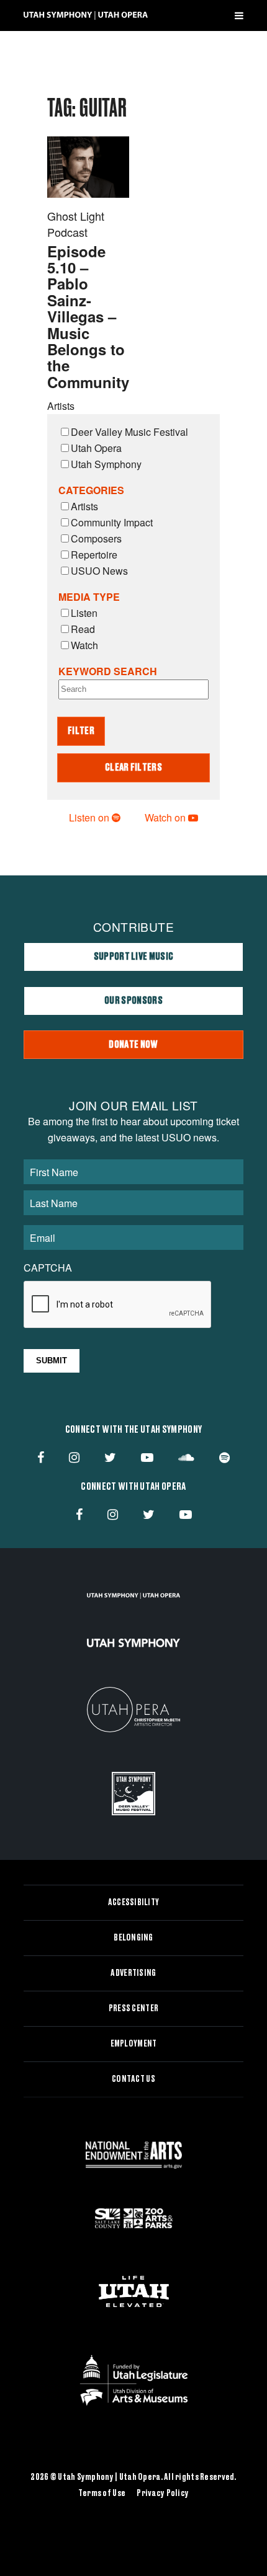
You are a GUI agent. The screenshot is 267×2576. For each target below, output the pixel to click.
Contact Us (133, 2079)
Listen (84, 613)
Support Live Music (134, 957)
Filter (81, 731)
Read (83, 629)
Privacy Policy (163, 2494)
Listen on (90, 817)
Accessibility (134, 1903)
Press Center (133, 2009)
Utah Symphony (106, 464)
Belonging (133, 1938)
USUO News (99, 571)
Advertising (133, 1973)
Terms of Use (102, 2494)
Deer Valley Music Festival (129, 432)
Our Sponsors (133, 1001)
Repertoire (94, 555)
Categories (91, 490)
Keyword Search (108, 671)
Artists (84, 506)
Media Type (89, 597)
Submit (52, 1361)
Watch (84, 645)
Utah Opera (96, 448)
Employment (134, 2044)
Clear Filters (133, 768)
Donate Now (133, 1045)
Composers (96, 538)
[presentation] (118, 1305)
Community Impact (112, 522)
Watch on (166, 817)
